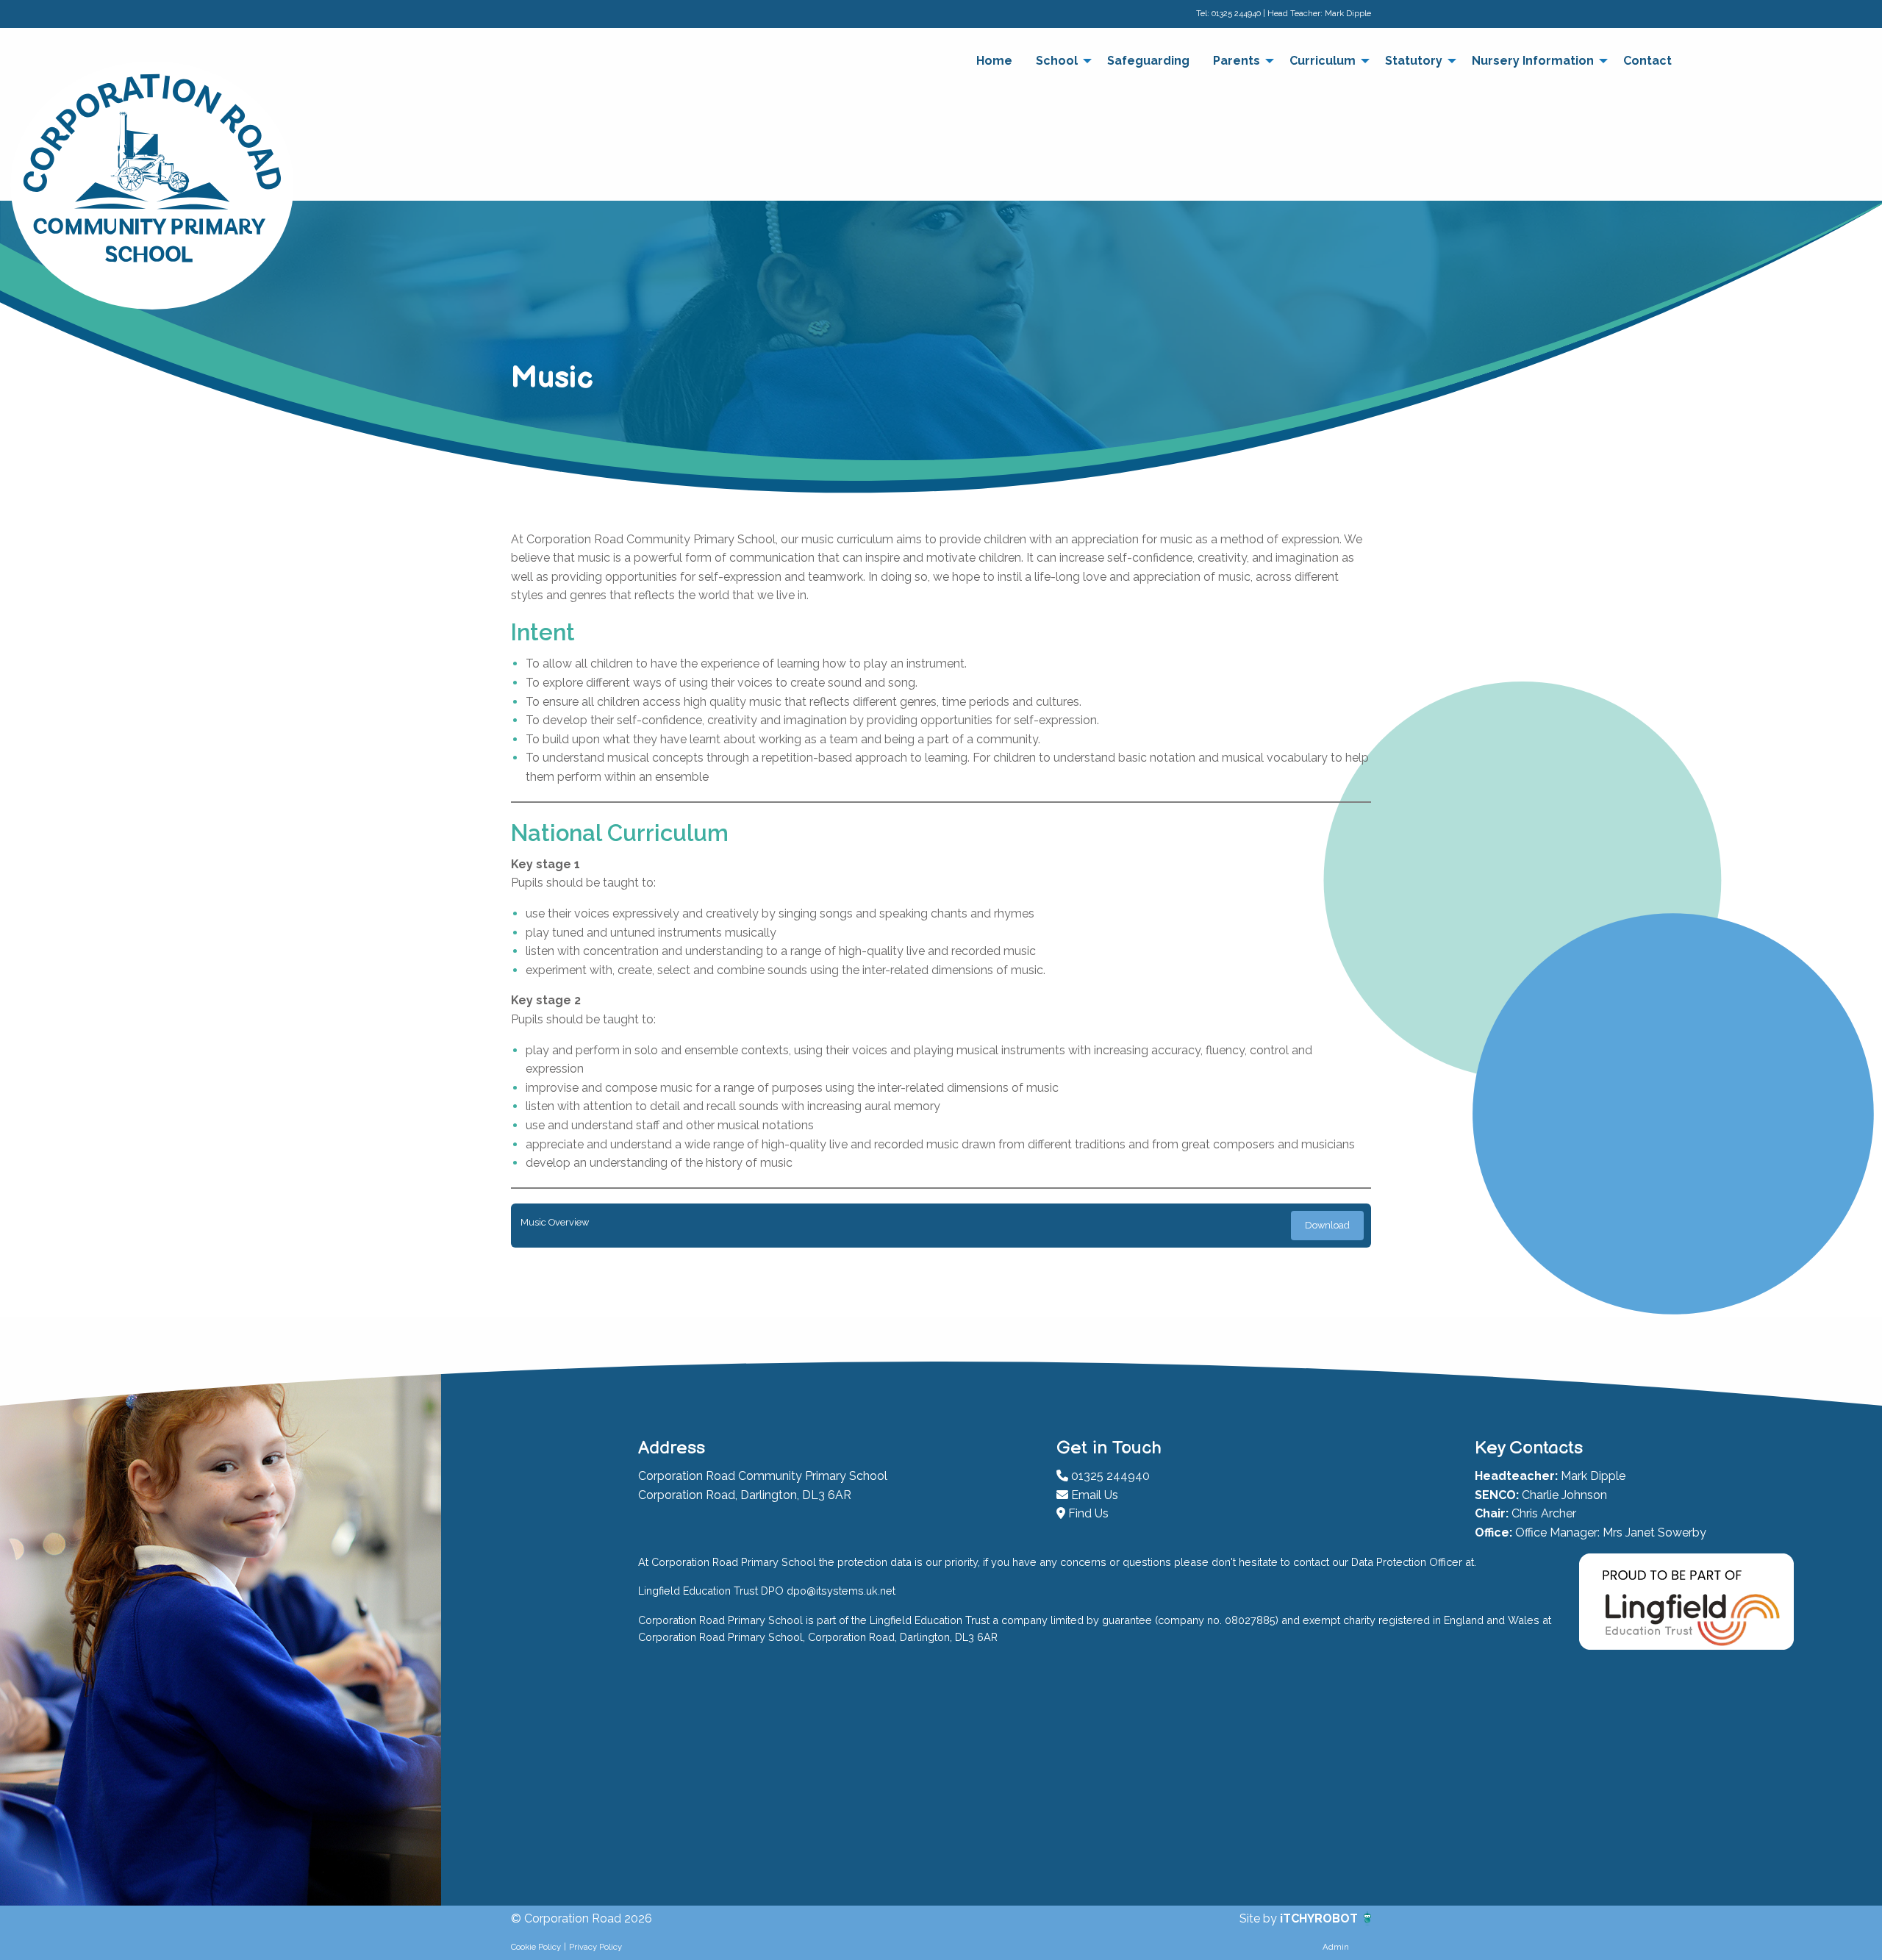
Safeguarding (1148, 61)
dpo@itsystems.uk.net (841, 1591)
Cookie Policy (536, 1947)
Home (994, 61)
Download (1327, 1225)
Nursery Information (1533, 61)
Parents (1237, 61)
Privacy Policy (595, 1947)
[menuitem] (994, 61)
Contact (1647, 61)
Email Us (1093, 1495)
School (1057, 61)
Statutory (1414, 61)
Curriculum (1323, 61)
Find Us (1087, 1513)
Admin (1336, 1947)
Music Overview (555, 1222)
